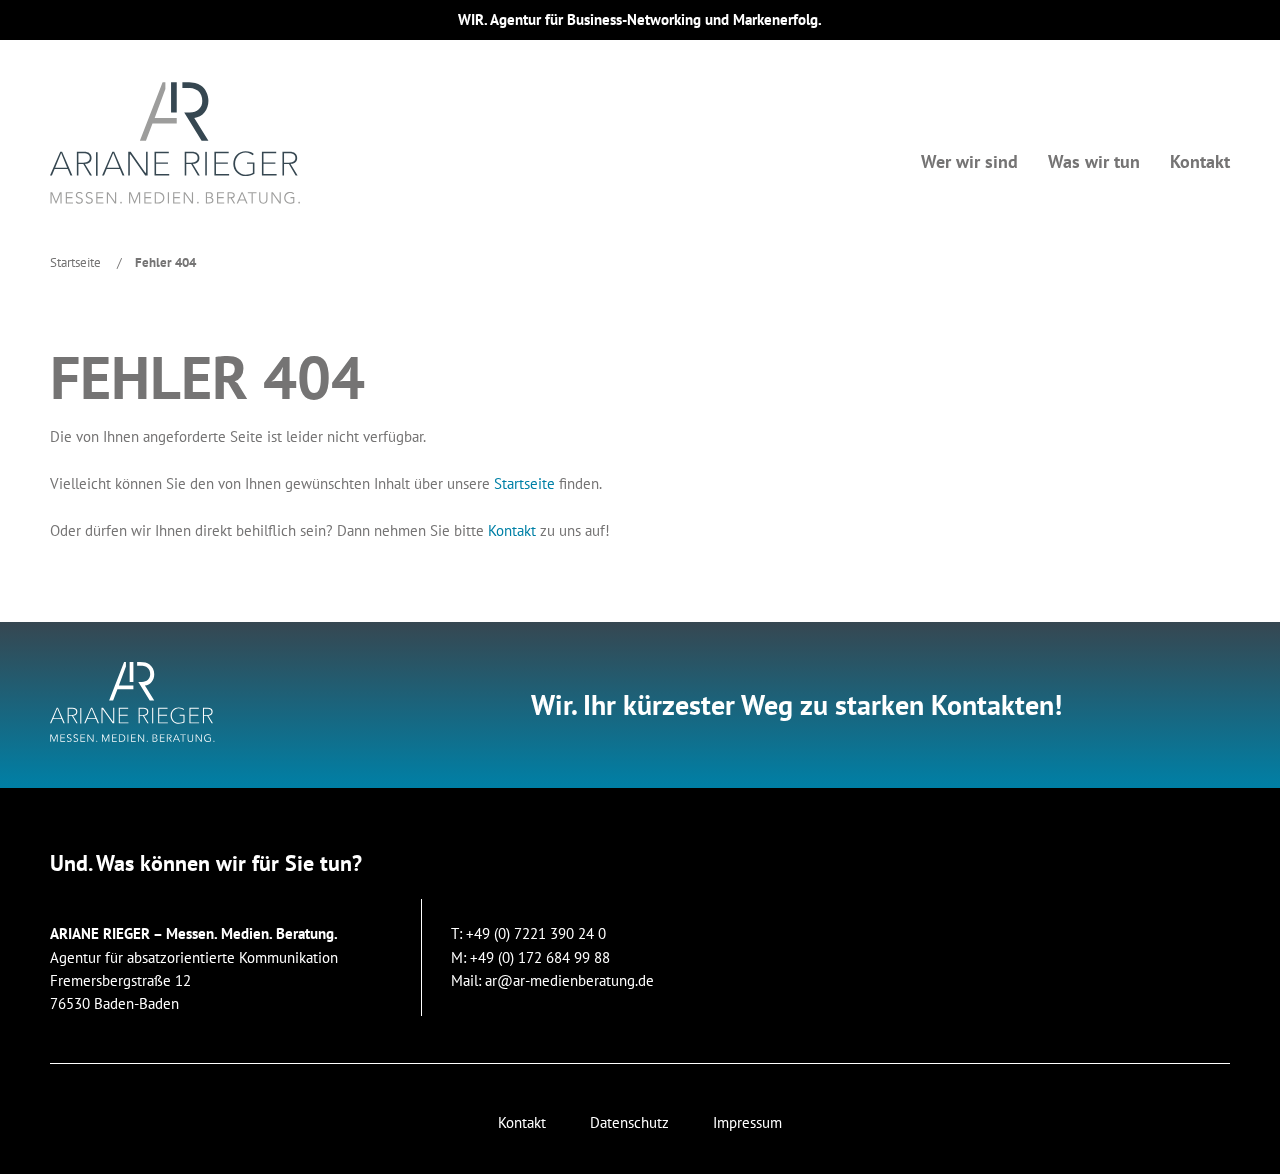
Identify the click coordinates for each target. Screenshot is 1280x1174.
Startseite (75, 262)
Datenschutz (629, 1122)
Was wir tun (1094, 161)
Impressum (747, 1122)
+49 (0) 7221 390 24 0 (536, 933)
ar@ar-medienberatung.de (569, 980)
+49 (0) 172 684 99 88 (540, 957)
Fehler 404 (165, 262)
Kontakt (1200, 161)
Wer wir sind (969, 161)
